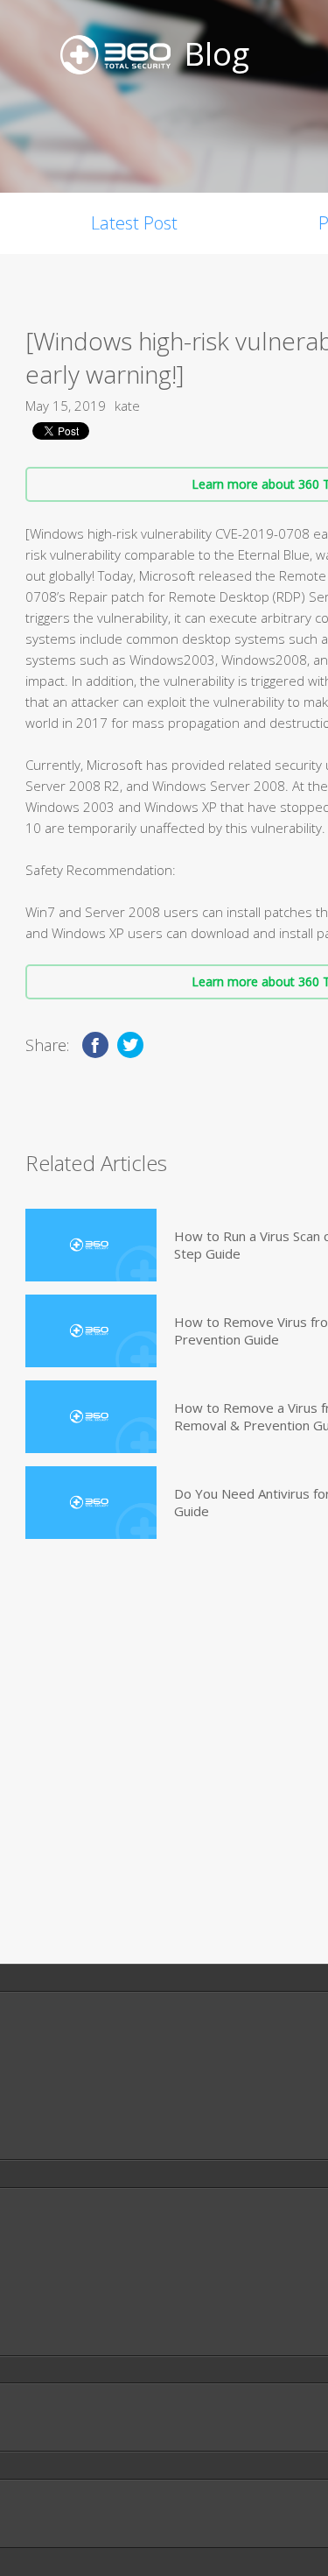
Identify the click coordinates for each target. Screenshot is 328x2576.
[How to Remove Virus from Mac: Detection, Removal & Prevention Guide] (91, 1331)
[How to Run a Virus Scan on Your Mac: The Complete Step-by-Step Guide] (91, 1245)
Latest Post (134, 223)
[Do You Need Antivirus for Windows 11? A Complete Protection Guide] (91, 1503)
